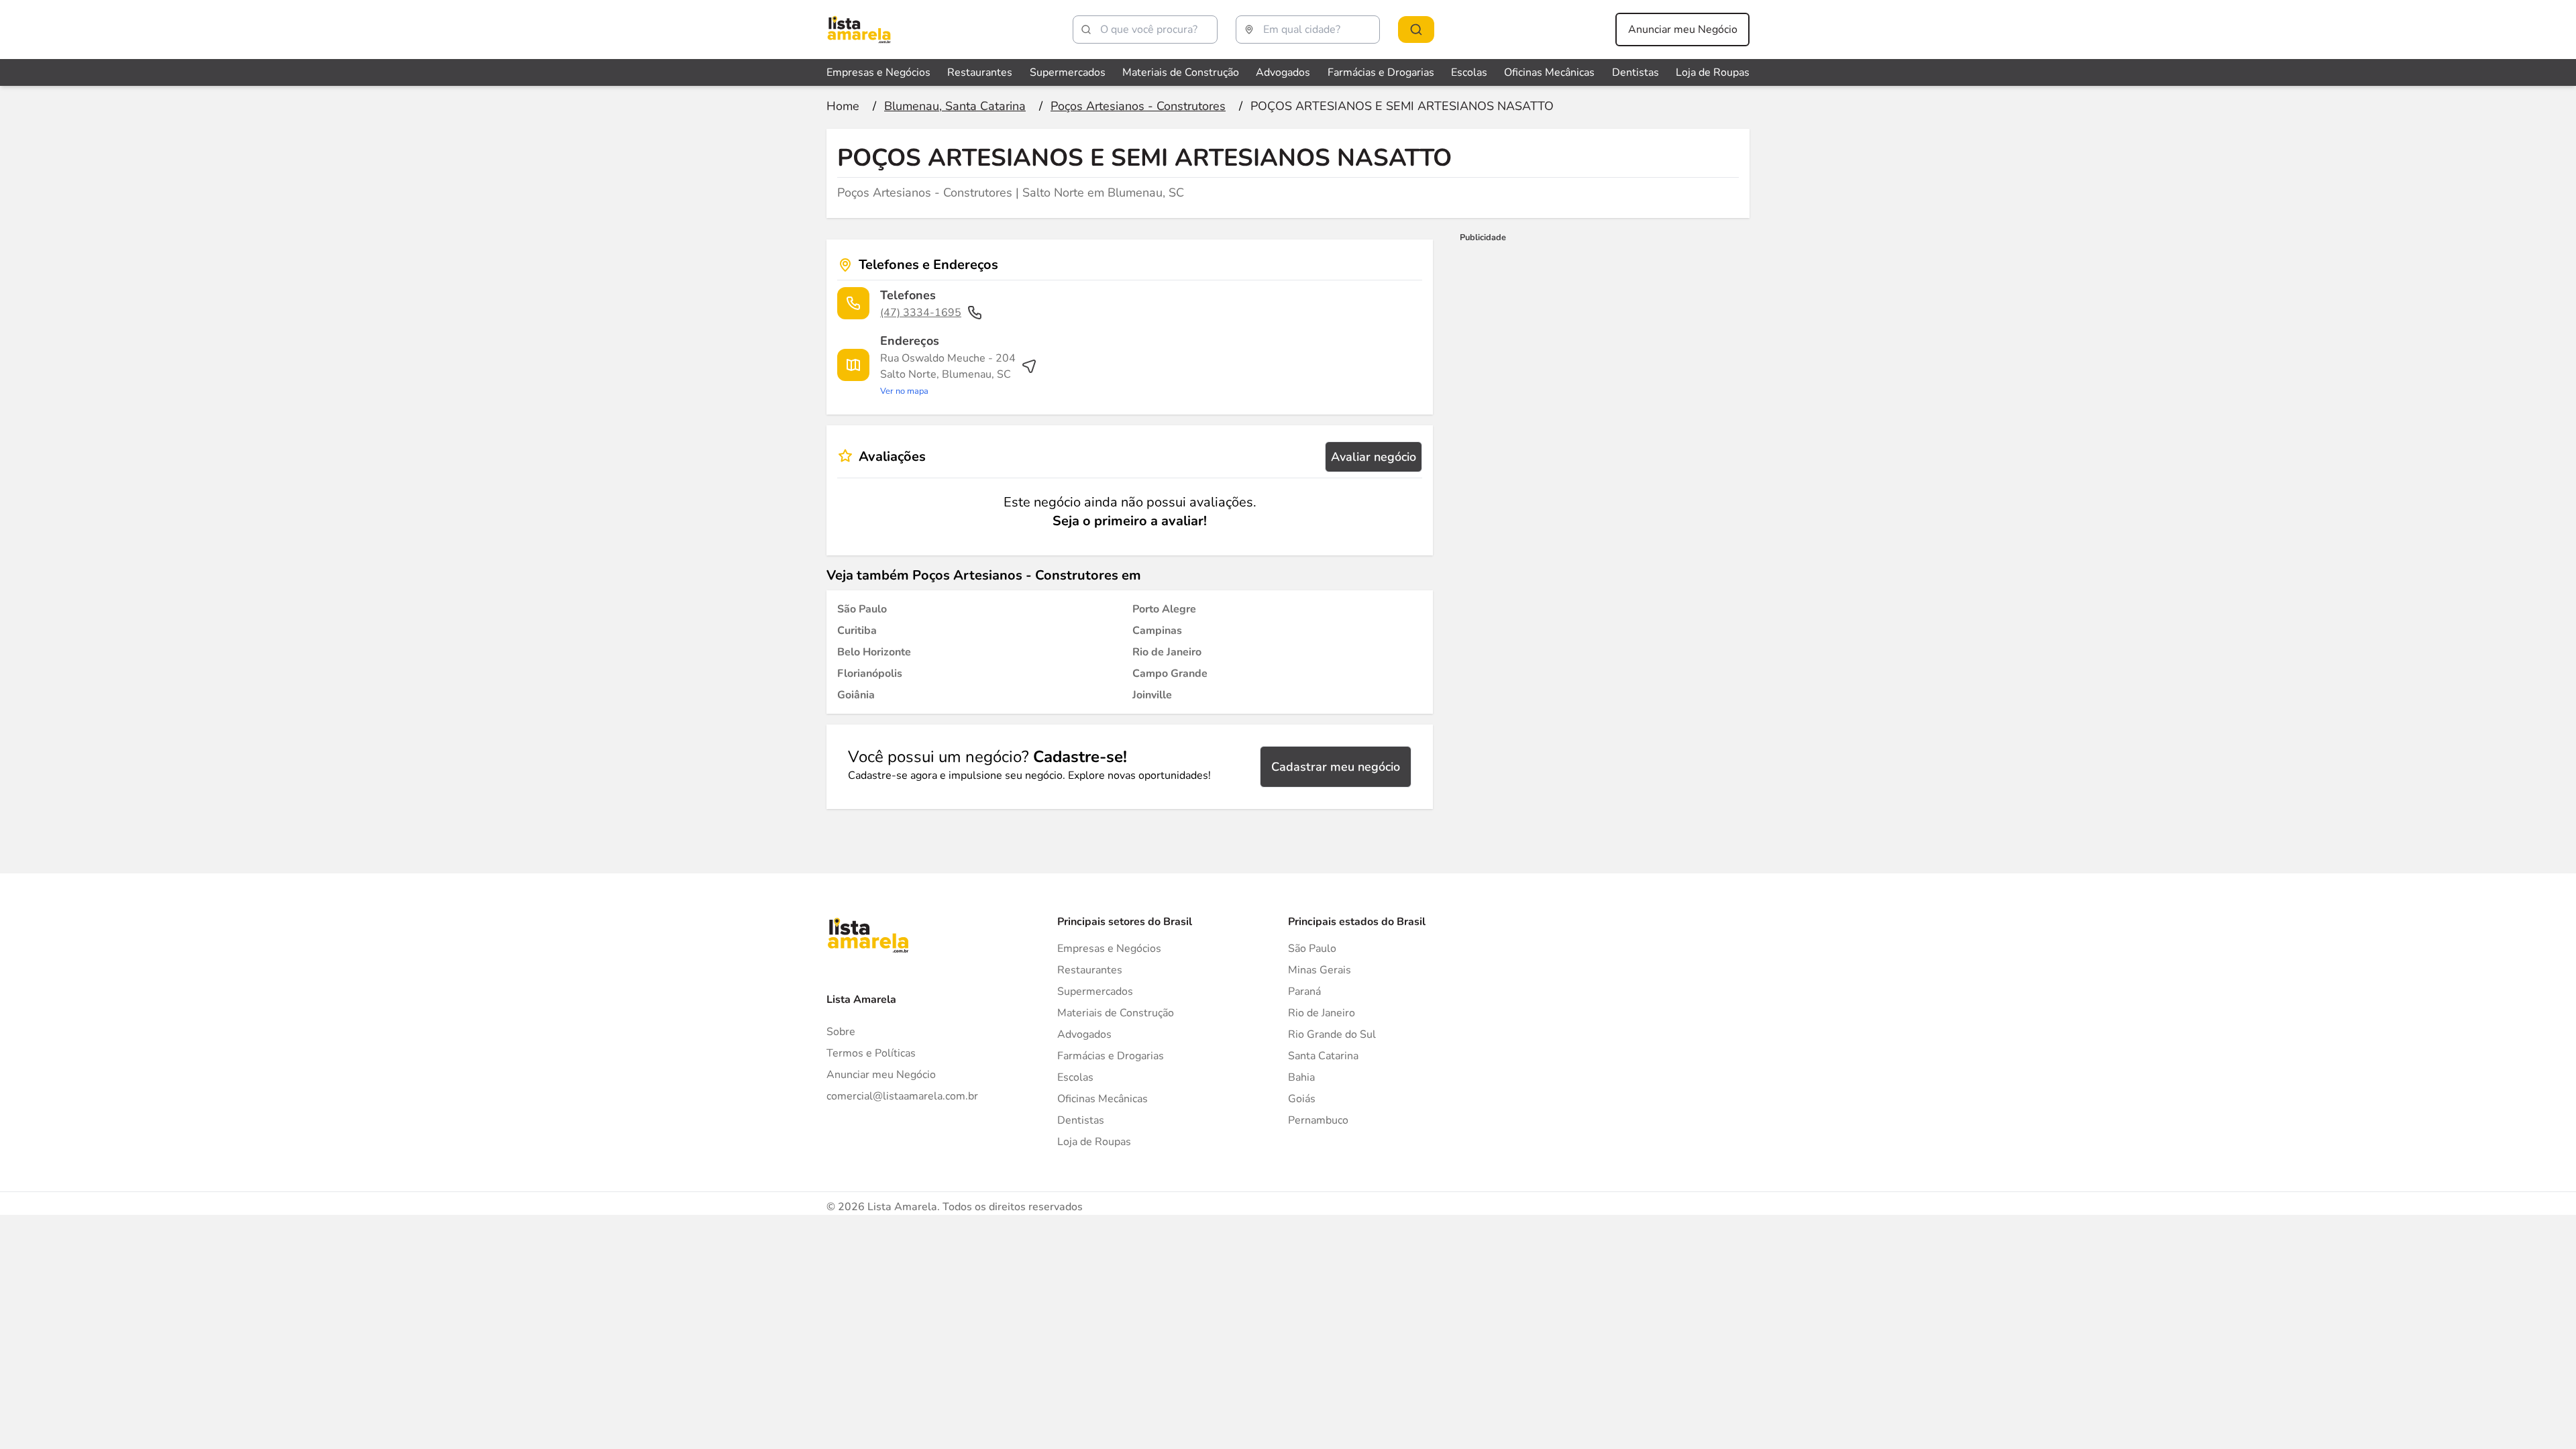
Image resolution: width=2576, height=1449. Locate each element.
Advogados (1283, 72)
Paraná (1304, 991)
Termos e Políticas (871, 1053)
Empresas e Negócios (878, 72)
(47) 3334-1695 (921, 313)
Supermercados (1068, 72)
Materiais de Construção (1181, 72)
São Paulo (1312, 949)
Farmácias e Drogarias (1381, 72)
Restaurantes (980, 72)
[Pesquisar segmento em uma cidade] (1416, 30)
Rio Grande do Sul (1332, 1034)
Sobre (841, 1032)
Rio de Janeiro (1322, 1013)
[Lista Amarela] (859, 30)
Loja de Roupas (1713, 72)
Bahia (1301, 1077)
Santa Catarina (1323, 1056)
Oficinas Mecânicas (1549, 72)
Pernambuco (1318, 1120)
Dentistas (1635, 72)
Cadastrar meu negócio (1336, 767)
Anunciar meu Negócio (1683, 30)
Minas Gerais (1320, 970)
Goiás (1302, 1099)
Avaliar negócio (1374, 457)
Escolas (1469, 72)
